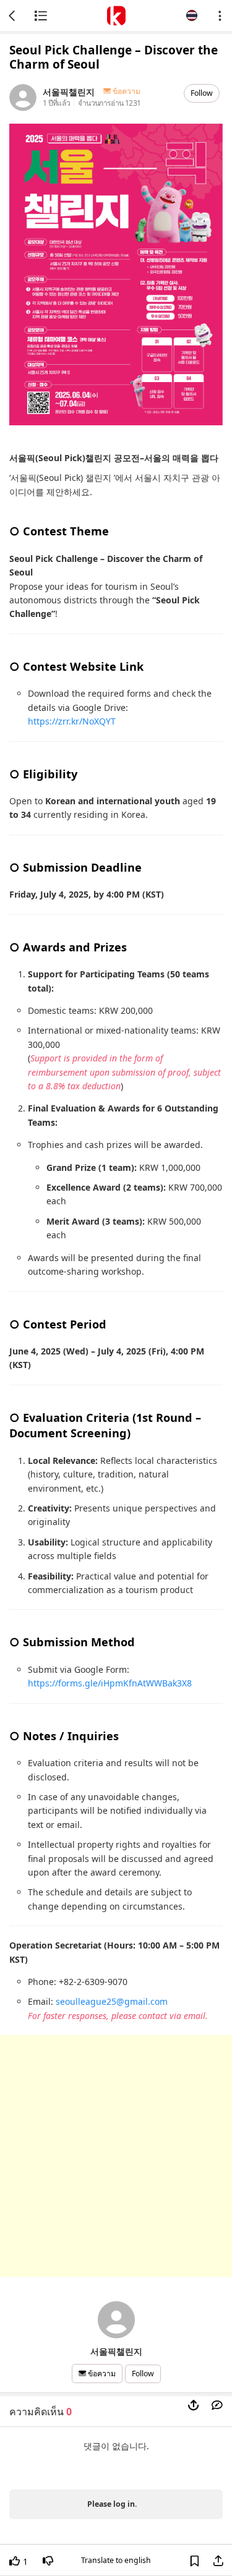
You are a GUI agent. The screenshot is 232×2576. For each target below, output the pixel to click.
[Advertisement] (116, 2156)
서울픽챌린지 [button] (69, 91)
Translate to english (116, 2560)
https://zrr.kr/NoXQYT (72, 721)
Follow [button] (202, 93)
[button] (192, 15)
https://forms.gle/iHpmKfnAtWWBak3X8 (110, 1683)
